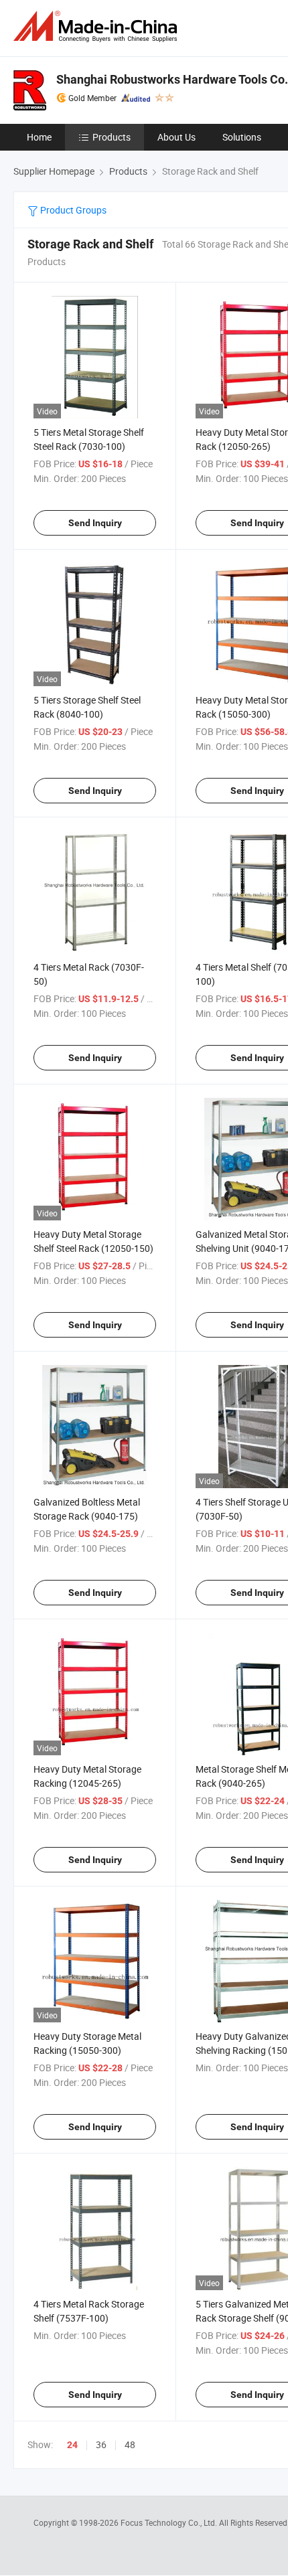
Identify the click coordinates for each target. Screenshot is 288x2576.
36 (101, 2444)
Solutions (242, 137)
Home (39, 137)
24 (72, 2445)
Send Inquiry (95, 523)
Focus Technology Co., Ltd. (170, 2522)
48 (130, 2444)
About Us (176, 137)
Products (112, 137)
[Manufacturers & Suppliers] (98, 26)
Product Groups (72, 210)
